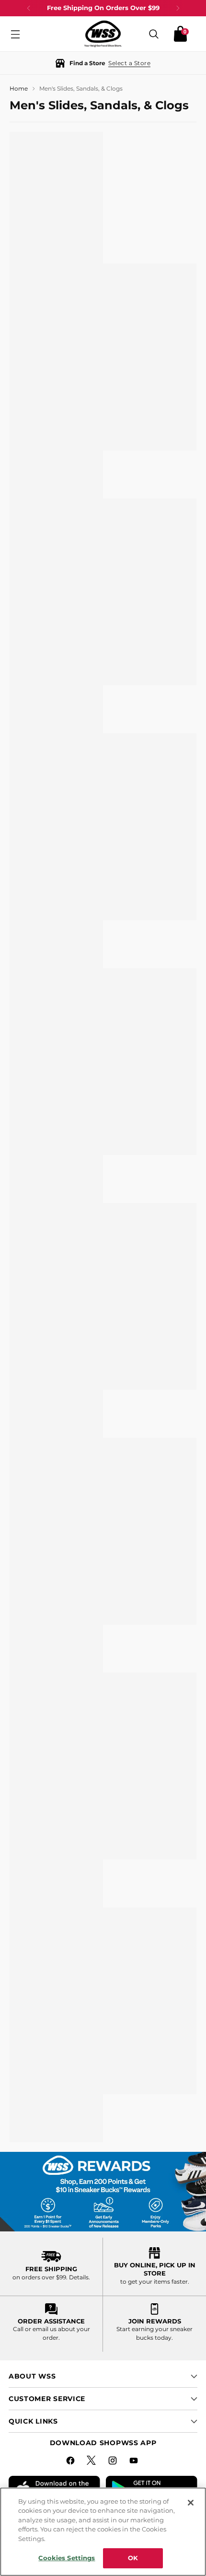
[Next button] (178, 8)
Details (79, 2277)
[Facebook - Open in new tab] (71, 2462)
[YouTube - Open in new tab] (135, 2462)
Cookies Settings (67, 2558)
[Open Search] (154, 34)
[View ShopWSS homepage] (103, 34)
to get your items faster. (155, 2281)
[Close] (191, 2503)
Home (19, 88)
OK (133, 2558)
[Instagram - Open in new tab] (114, 2462)
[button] (103, 63)
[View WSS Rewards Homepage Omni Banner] (103, 2191)
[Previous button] (29, 8)
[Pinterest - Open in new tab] (92, 2462)
